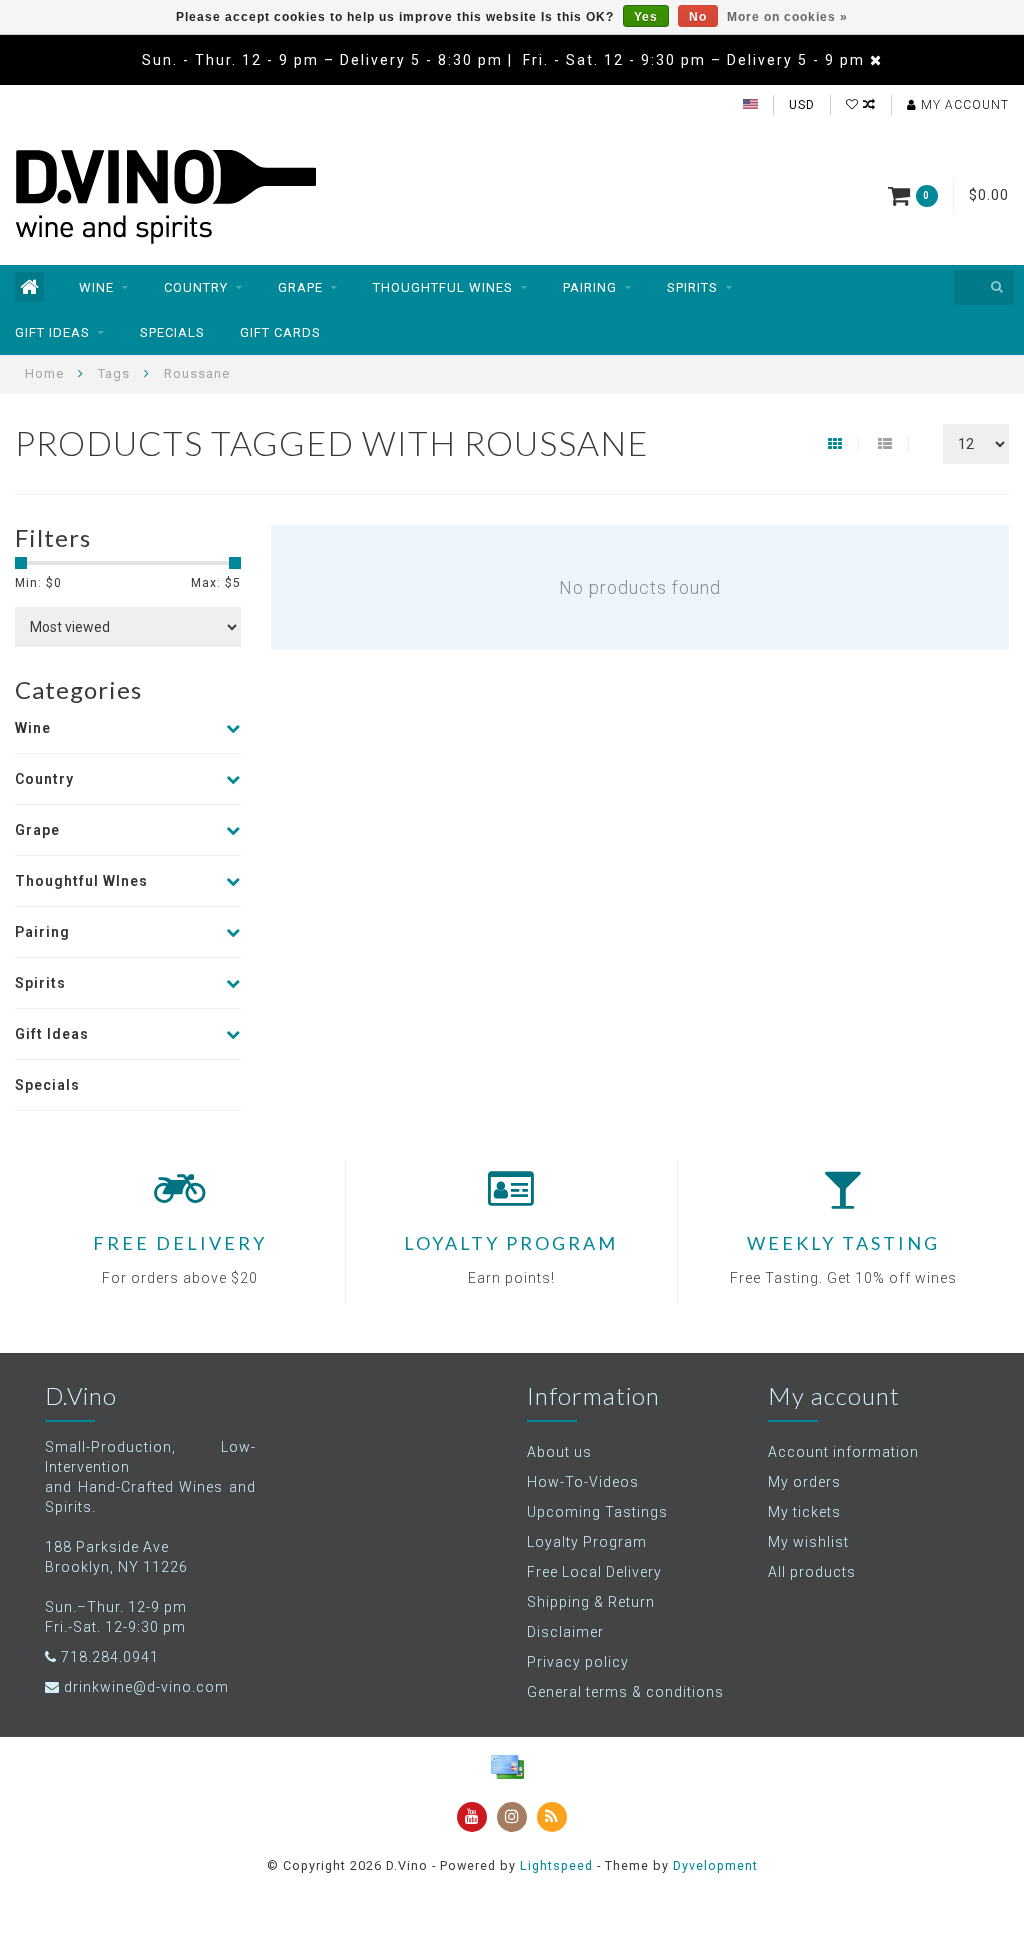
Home (44, 373)
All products (812, 1572)
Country (196, 287)
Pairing (590, 287)
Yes (646, 17)
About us (559, 1452)
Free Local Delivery (594, 1572)
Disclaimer (565, 1632)
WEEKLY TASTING (843, 1243)
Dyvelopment (715, 1865)
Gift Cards (280, 332)
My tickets (804, 1512)
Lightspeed (556, 1865)
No (698, 17)
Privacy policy (578, 1662)
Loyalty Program (587, 1542)
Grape (300, 287)
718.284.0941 (110, 1657)
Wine (96, 287)
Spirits (692, 287)
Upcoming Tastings (597, 1512)
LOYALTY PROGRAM (511, 1243)
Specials (172, 332)
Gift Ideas (52, 332)
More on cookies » (787, 17)
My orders (804, 1482)
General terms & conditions (625, 1692)
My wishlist (808, 1542)
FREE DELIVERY (180, 1243)
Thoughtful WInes (443, 287)
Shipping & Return (591, 1602)
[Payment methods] (507, 1767)
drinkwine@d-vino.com (146, 1687)
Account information (843, 1452)
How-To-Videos (583, 1482)
